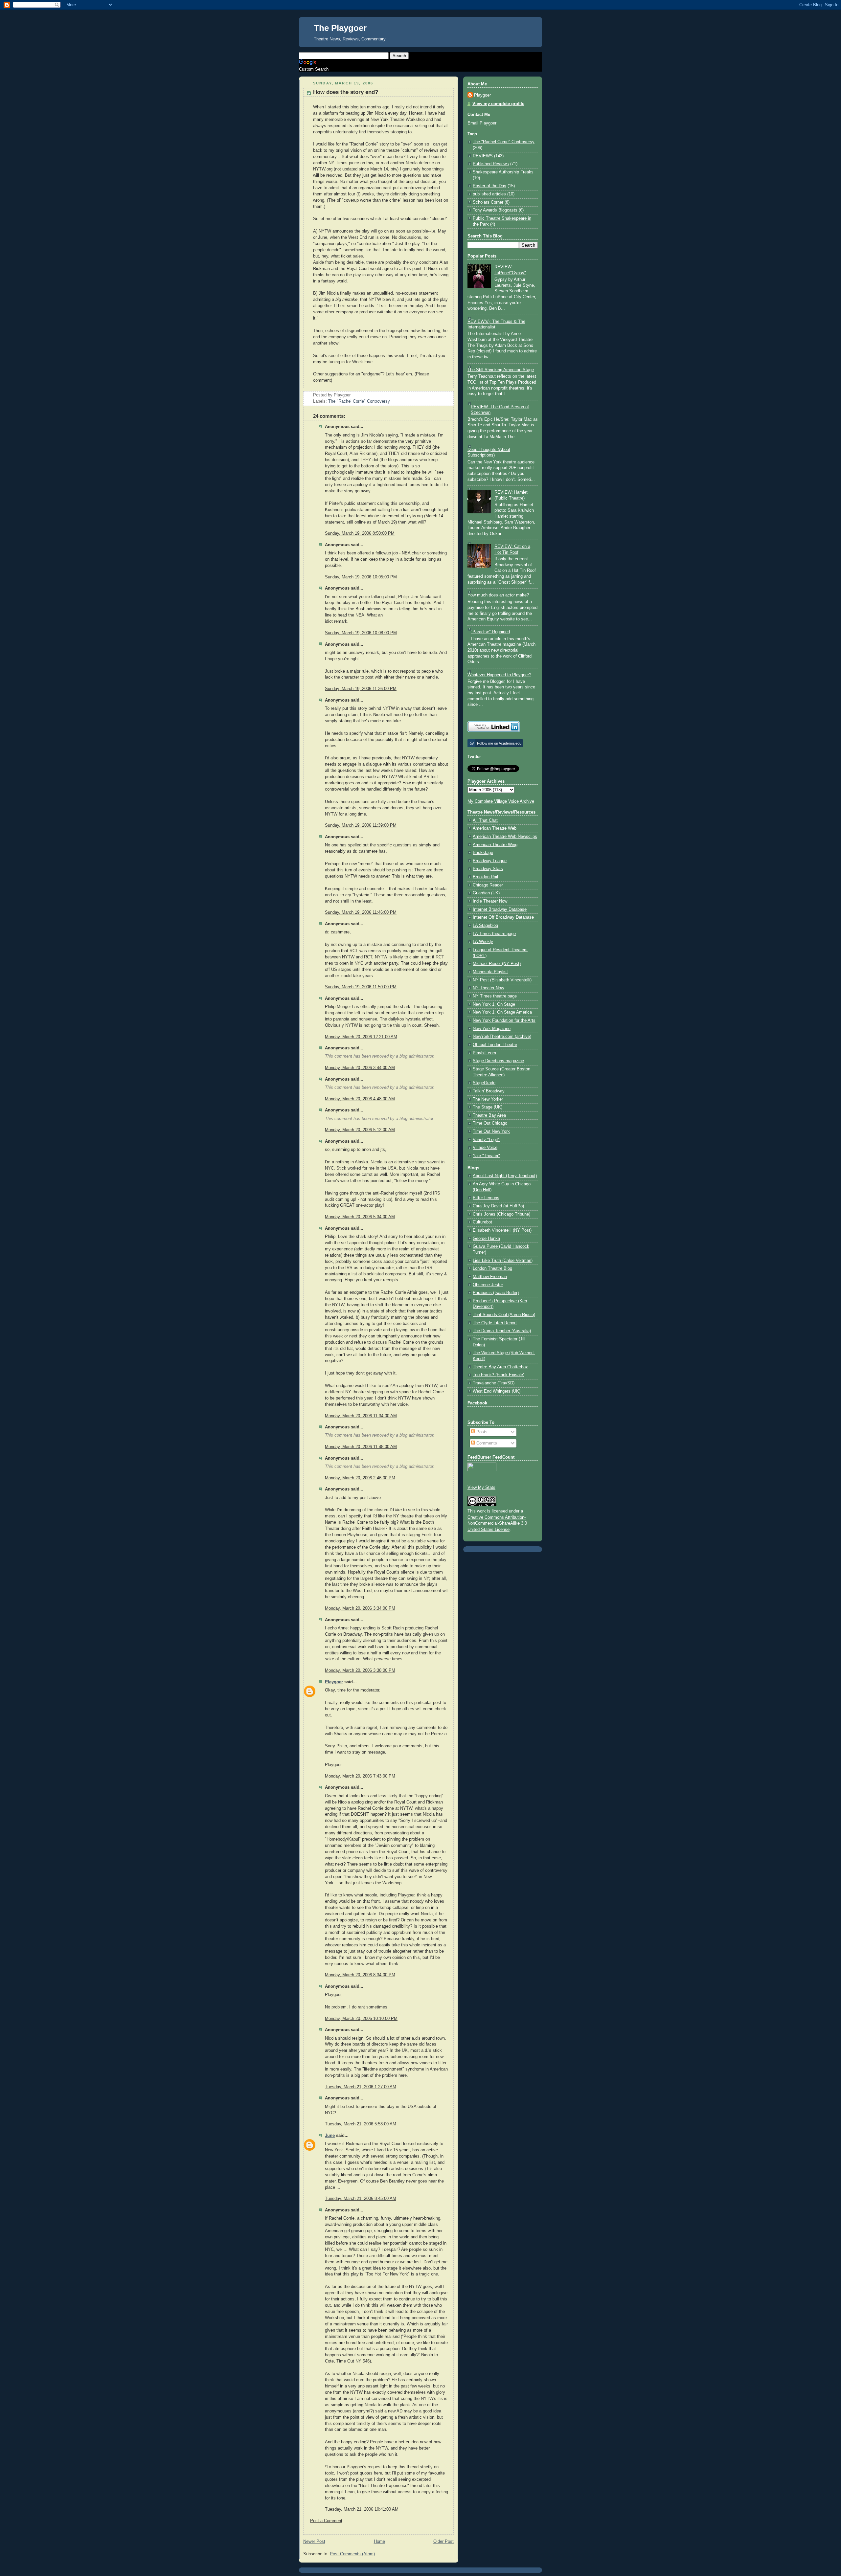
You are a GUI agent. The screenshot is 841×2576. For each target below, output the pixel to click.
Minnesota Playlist (490, 972)
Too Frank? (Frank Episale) (499, 1375)
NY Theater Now (488, 988)
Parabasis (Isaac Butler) (496, 1293)
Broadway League (490, 861)
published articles (489, 194)
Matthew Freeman (490, 1277)
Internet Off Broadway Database (503, 917)
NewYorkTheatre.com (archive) (502, 1037)
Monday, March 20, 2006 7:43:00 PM (360, 1776)
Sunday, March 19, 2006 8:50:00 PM (360, 533)
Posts (481, 1432)
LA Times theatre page (494, 934)
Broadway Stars (488, 869)
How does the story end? (346, 92)
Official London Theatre (495, 1045)
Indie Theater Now (490, 901)
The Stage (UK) (488, 1107)
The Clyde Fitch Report (495, 1323)
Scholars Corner (488, 202)
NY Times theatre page (495, 996)
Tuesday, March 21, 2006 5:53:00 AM (361, 2124)
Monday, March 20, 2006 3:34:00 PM (360, 1608)
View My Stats (481, 1488)
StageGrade (484, 1083)
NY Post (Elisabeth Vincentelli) (502, 980)
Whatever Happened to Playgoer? (499, 675)
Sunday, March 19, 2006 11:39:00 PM (361, 825)
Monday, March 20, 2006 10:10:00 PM (361, 2019)
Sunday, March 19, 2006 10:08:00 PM (361, 633)
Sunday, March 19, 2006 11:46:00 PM (361, 912)
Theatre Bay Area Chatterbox (500, 1367)
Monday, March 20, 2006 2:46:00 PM (360, 1478)
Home (379, 2542)
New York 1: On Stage (494, 1004)
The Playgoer (340, 28)
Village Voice (485, 1148)
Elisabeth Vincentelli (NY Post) (502, 1230)
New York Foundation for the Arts (504, 1020)
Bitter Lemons (486, 1198)
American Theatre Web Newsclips (505, 837)
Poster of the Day (489, 186)
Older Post (443, 2542)
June (330, 2136)
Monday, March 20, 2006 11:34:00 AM (361, 1416)
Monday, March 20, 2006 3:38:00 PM (360, 1670)
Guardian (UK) (486, 893)
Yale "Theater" (486, 1156)
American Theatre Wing (495, 845)
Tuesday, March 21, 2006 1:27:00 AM (361, 2087)
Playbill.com (484, 1053)
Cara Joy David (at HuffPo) (498, 1206)
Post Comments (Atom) (352, 2554)
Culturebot (482, 1222)
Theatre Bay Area (489, 1115)
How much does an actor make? (498, 595)
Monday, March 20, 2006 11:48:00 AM (361, 1447)
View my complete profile (498, 104)
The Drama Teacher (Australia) (502, 1331)
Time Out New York (491, 1131)
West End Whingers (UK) (497, 1391)
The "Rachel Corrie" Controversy (359, 401)
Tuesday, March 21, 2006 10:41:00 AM (362, 2509)
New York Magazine (492, 1029)
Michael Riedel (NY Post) (497, 964)
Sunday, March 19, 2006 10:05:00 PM (361, 577)
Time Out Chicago (490, 1123)
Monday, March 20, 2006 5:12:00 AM (360, 1130)
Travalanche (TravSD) (494, 1383)
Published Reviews (491, 164)
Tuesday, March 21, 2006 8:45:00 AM (361, 2199)
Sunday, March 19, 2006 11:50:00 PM (361, 987)
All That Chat (485, 820)
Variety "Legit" (486, 1140)
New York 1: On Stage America (502, 1012)
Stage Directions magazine (498, 1061)
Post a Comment (326, 2521)
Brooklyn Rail (485, 877)
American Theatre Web (495, 828)
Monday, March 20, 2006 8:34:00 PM (360, 1975)
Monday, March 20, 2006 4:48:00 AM (360, 1099)
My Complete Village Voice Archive (501, 801)
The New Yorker (488, 1099)
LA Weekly (483, 942)
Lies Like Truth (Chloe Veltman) (503, 1261)
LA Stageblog (485, 926)
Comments (486, 1443)
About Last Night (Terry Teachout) (505, 1176)
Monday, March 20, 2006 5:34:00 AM (360, 1217)
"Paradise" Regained (490, 632)
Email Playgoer (482, 123)
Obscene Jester (488, 1285)
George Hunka (486, 1239)
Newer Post (314, 2542)
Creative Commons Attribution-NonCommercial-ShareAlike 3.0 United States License (497, 1524)
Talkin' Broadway (489, 1091)
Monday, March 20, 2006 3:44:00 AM (360, 1068)
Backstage (483, 853)
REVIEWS (483, 156)
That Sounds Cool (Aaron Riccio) (504, 1315)
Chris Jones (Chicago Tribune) (501, 1214)
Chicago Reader (488, 885)
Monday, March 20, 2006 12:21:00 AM (361, 1037)
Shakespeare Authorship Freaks (503, 172)
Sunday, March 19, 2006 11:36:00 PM (361, 689)
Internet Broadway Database (500, 909)
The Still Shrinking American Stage (501, 370)
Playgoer (334, 1682)
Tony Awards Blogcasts (495, 210)
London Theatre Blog (492, 1268)
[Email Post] (352, 395)
